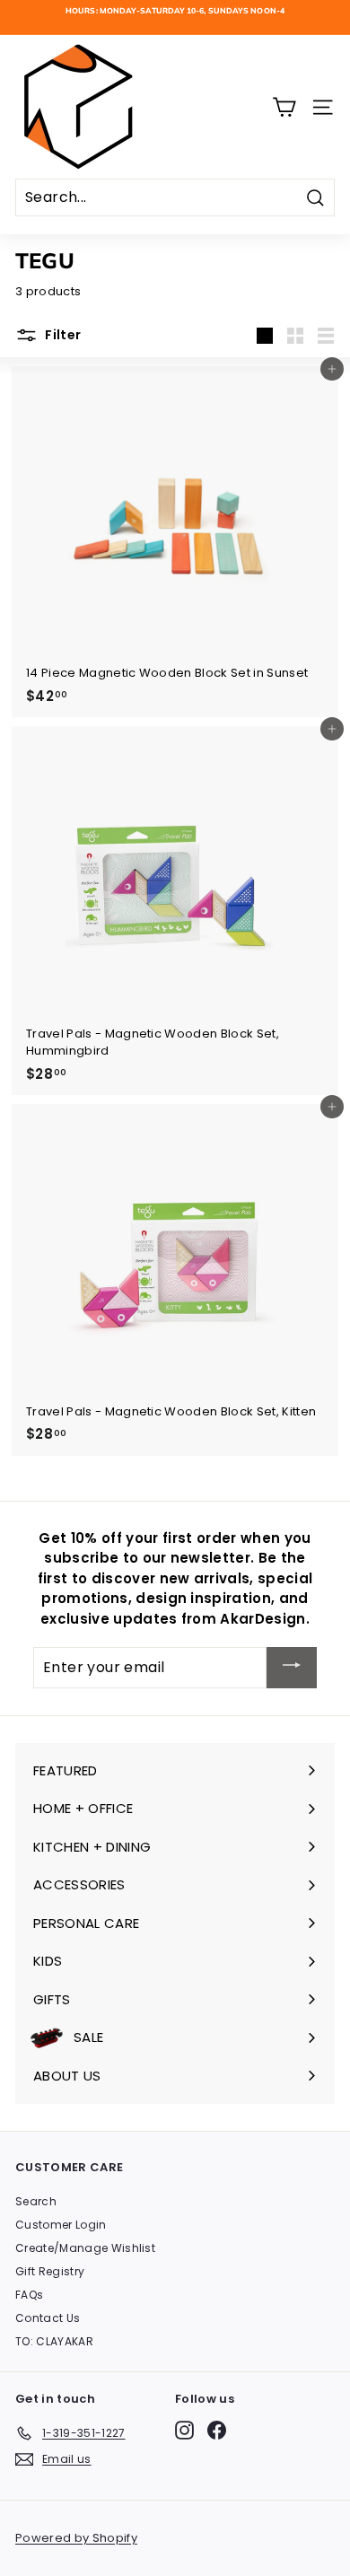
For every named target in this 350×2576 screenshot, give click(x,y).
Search (36, 2201)
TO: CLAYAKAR (54, 2341)
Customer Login (61, 2225)
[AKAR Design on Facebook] (217, 2430)
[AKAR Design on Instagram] (184, 2430)
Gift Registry (50, 2271)
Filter (61, 335)
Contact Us (48, 2318)
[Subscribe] (292, 1667)
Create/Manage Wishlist (85, 2248)
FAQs (29, 2295)
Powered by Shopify (76, 2538)
